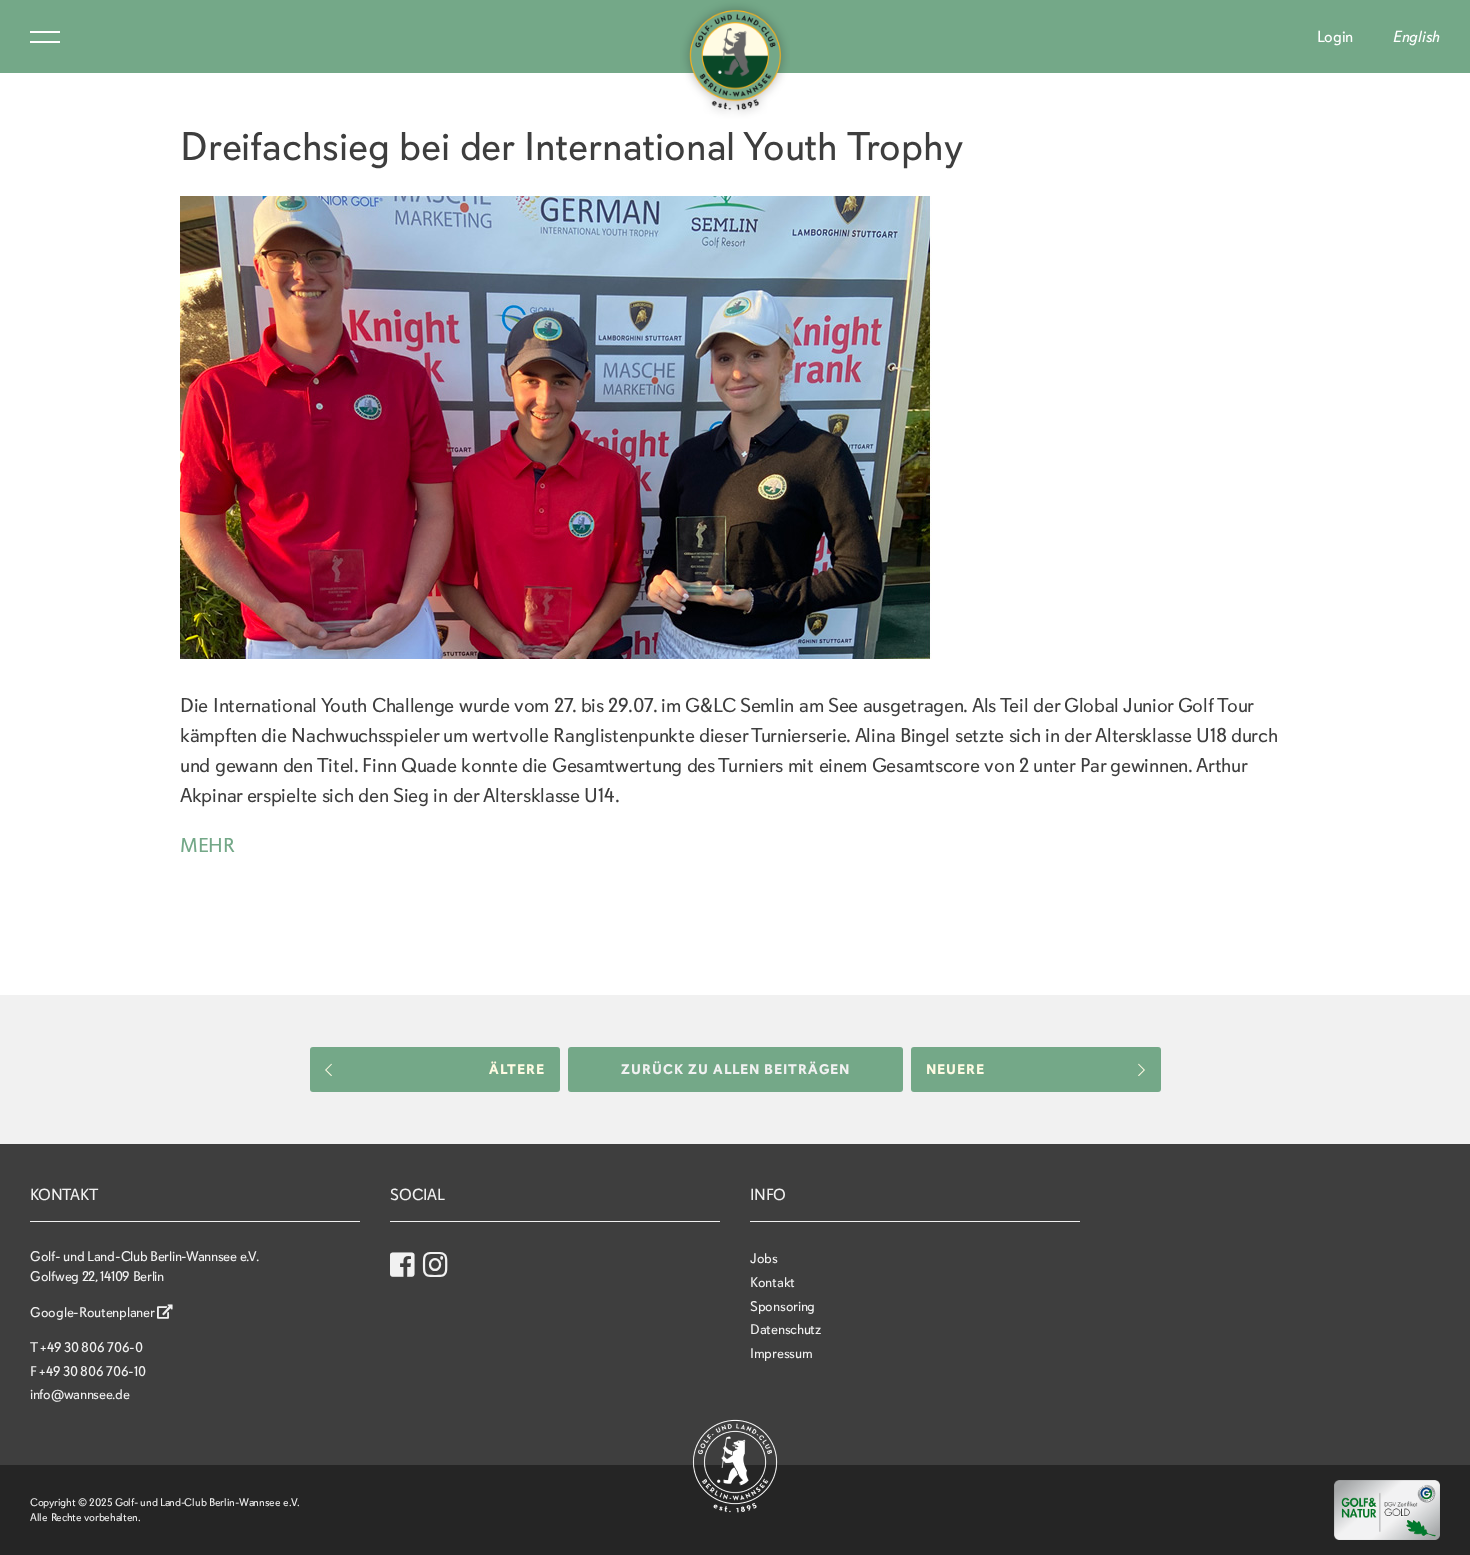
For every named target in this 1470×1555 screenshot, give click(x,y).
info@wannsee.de (80, 1394)
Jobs (764, 1258)
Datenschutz (785, 1329)
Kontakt (772, 1282)
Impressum (781, 1353)
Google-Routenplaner (93, 1312)
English (1416, 37)
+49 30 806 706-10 (92, 1371)
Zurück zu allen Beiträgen (735, 1069)
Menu (45, 37)
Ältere (517, 1069)
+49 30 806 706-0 (91, 1347)
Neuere (955, 1069)
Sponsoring (782, 1306)
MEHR (207, 845)
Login (1335, 37)
